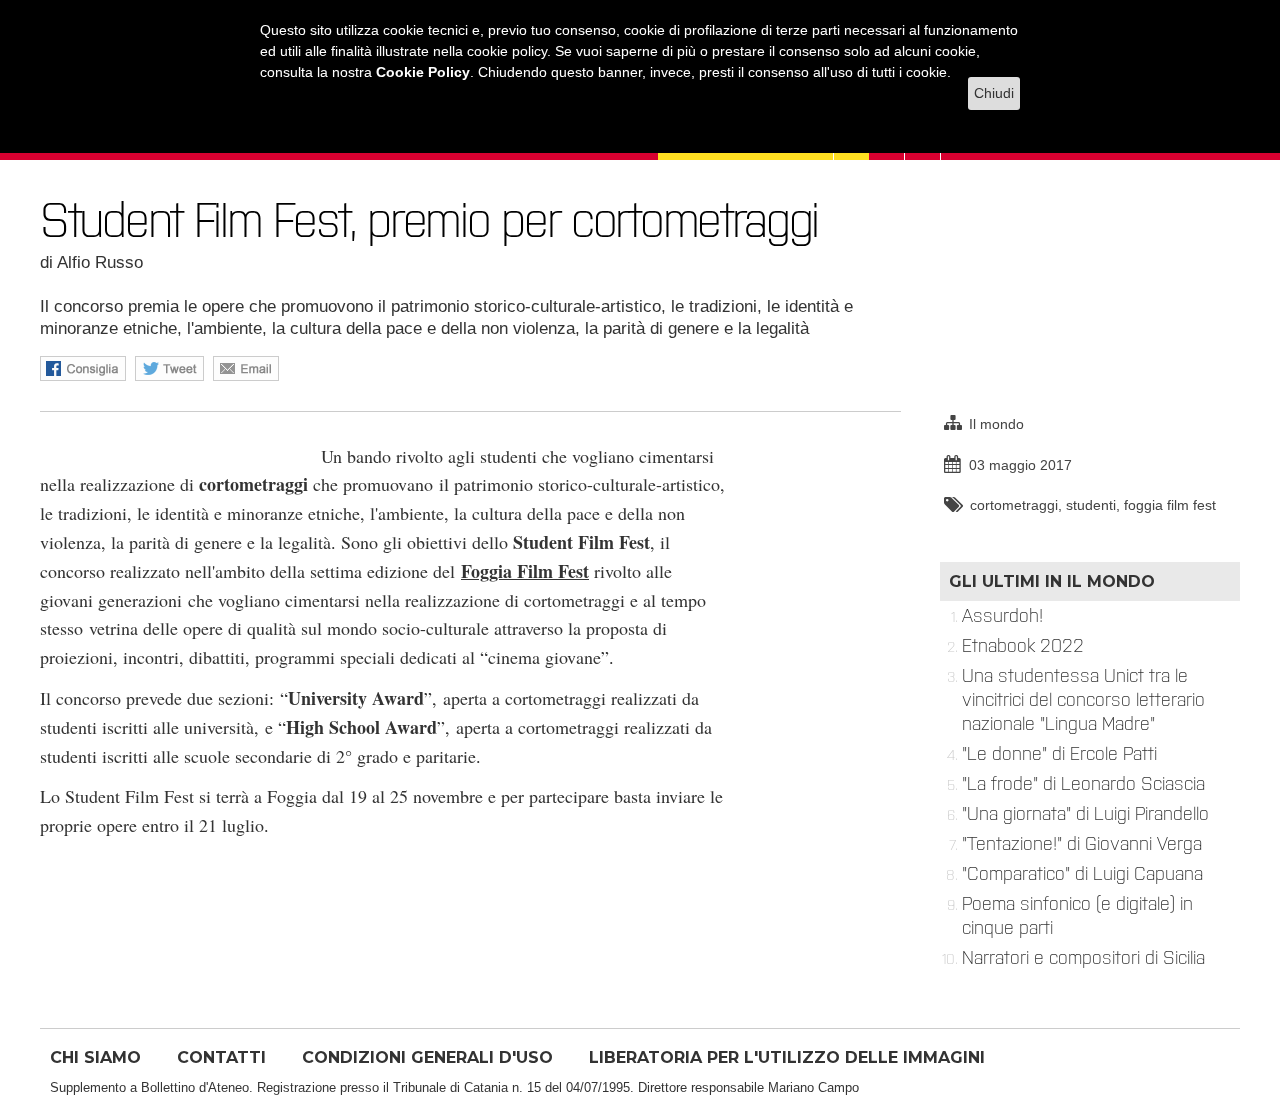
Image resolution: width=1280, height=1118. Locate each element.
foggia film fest (1170, 505)
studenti (1091, 505)
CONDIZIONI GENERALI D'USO (427, 1057)
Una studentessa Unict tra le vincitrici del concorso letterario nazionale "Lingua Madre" (1083, 700)
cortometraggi (1014, 505)
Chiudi (994, 93)
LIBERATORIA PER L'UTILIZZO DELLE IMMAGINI (787, 1057)
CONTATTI (221, 1057)
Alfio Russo (100, 262)
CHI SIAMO (95, 1057)
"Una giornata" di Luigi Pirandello (1085, 814)
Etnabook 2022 (1023, 646)
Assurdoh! (1002, 616)
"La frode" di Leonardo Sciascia (1083, 784)
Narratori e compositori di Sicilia (1083, 958)
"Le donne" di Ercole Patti (1059, 754)
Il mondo (996, 424)
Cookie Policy (423, 72)
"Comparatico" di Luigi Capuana (1082, 874)
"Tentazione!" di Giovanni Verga (1082, 844)
